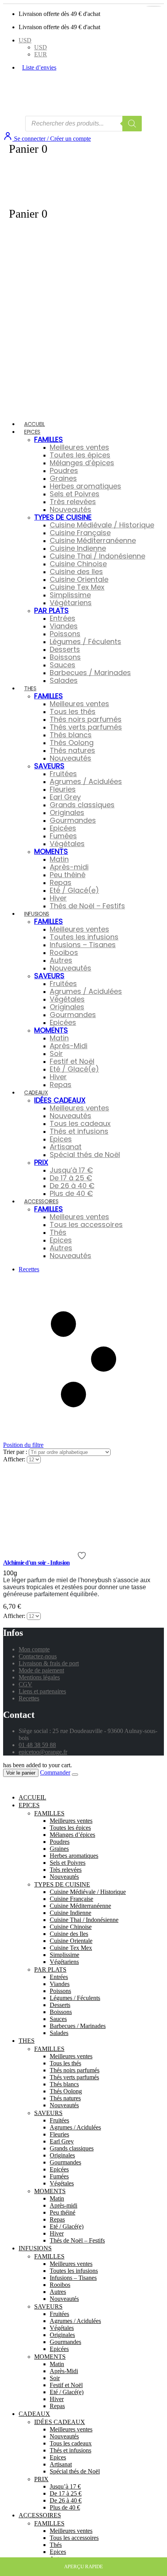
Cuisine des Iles (76, 572)
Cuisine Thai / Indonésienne (97, 556)
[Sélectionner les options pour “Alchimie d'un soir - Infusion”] (154, 6)
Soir (56, 1053)
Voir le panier (21, 1773)
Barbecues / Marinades (90, 673)
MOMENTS (51, 851)
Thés (58, 1232)
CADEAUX (36, 1093)
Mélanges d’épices (82, 463)
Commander (55, 1772)
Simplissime (70, 595)
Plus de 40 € (71, 1193)
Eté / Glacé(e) (74, 890)
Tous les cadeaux (80, 1123)
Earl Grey (65, 797)
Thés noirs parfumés (86, 719)
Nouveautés (70, 509)
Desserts (65, 649)
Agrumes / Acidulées (86, 781)
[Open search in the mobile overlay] (83, 124)
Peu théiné (68, 875)
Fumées (63, 836)
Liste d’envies (39, 67)
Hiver (58, 898)
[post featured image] (58, 1536)
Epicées (63, 828)
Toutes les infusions (84, 937)
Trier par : (16, 1452)
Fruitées (63, 774)
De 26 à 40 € (72, 1186)
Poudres (64, 470)
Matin (59, 859)
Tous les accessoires (86, 1224)
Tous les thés (73, 711)
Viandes (64, 626)
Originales (67, 812)
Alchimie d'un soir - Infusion (36, 1563)
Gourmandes (73, 820)
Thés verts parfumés (86, 727)
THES (30, 688)
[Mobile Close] (8, 1784)
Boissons (65, 657)
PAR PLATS (51, 610)
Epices (61, 1139)
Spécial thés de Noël (85, 1154)
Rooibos (64, 952)
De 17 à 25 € (71, 1178)
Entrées (63, 618)
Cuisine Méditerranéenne (93, 540)
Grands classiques (82, 805)
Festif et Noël (72, 1061)
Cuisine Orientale (79, 579)
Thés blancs (71, 735)
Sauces (63, 665)
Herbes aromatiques (85, 486)
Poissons (65, 634)
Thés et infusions (79, 1131)
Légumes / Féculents (85, 641)
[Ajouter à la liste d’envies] (83, 1556)
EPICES (32, 432)
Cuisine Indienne (78, 548)
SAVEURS (49, 766)
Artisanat (66, 1147)
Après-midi (69, 867)
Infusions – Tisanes (83, 945)
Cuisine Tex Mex (77, 587)
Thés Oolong (72, 743)
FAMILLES (49, 439)
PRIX (41, 1162)
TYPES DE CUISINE (63, 517)
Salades (64, 680)
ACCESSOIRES (41, 1201)
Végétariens (71, 603)
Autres (61, 960)
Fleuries (63, 789)
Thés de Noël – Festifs (87, 906)
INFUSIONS (37, 914)
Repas (61, 882)
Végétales (67, 844)
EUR (41, 54)
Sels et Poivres (75, 494)
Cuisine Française (80, 533)
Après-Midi (69, 1046)
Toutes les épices (80, 455)
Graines (63, 478)
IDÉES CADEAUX (60, 1100)
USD (25, 40)
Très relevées (73, 502)
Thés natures (72, 750)
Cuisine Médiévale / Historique (102, 525)
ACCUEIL (35, 424)
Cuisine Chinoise (78, 564)
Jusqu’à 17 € (71, 1170)
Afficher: (15, 1459)
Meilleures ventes (79, 447)
